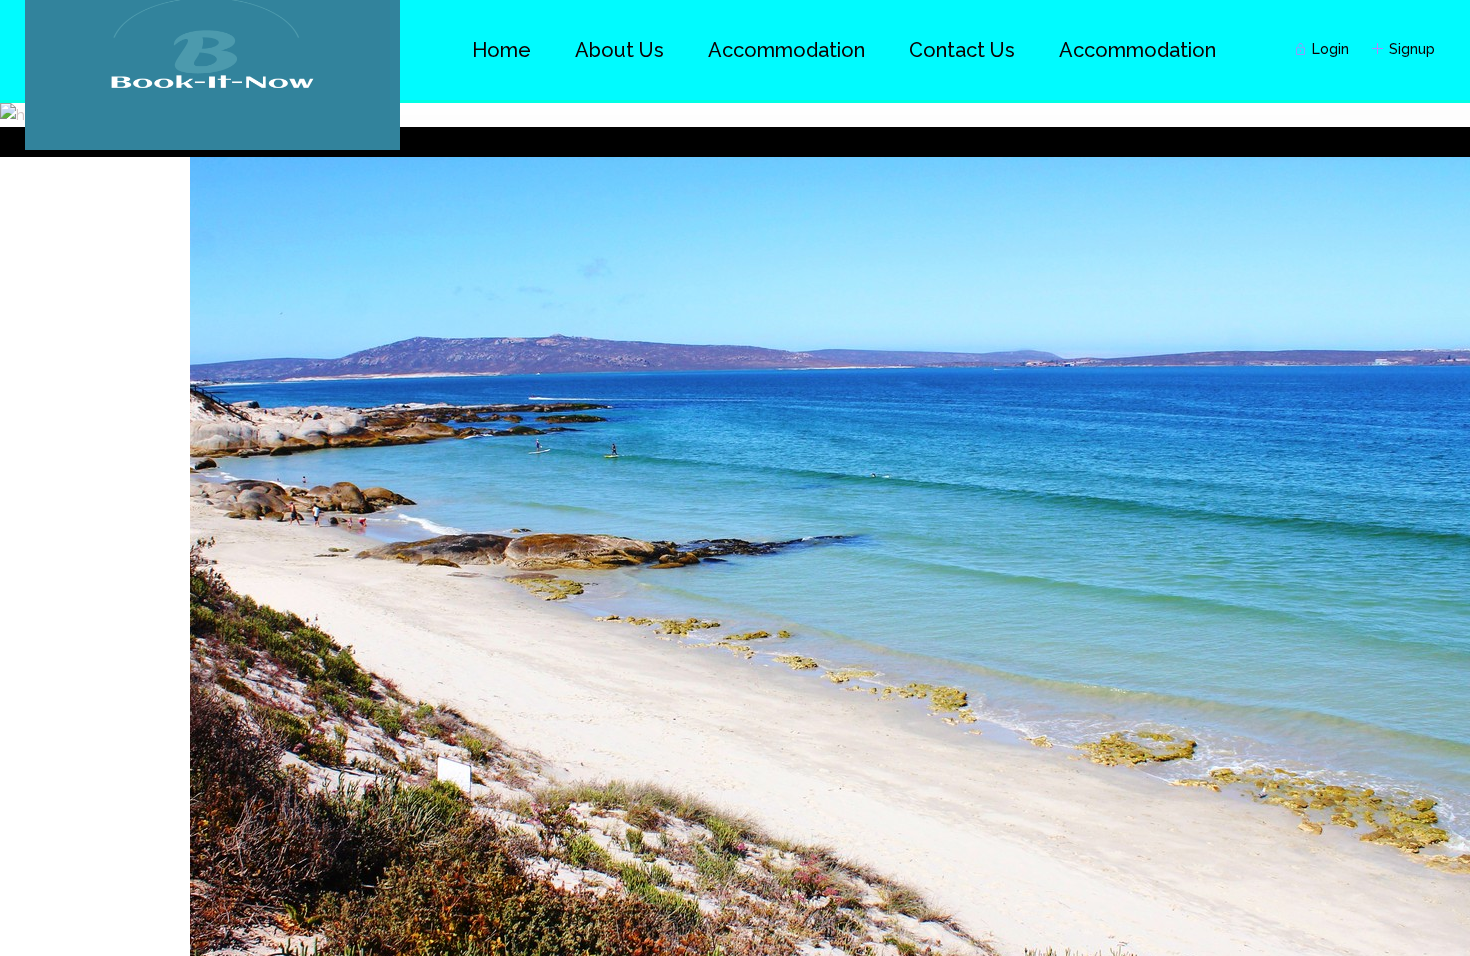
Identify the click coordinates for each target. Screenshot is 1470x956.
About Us (619, 50)
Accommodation (1137, 50)
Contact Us (962, 50)
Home (501, 50)
